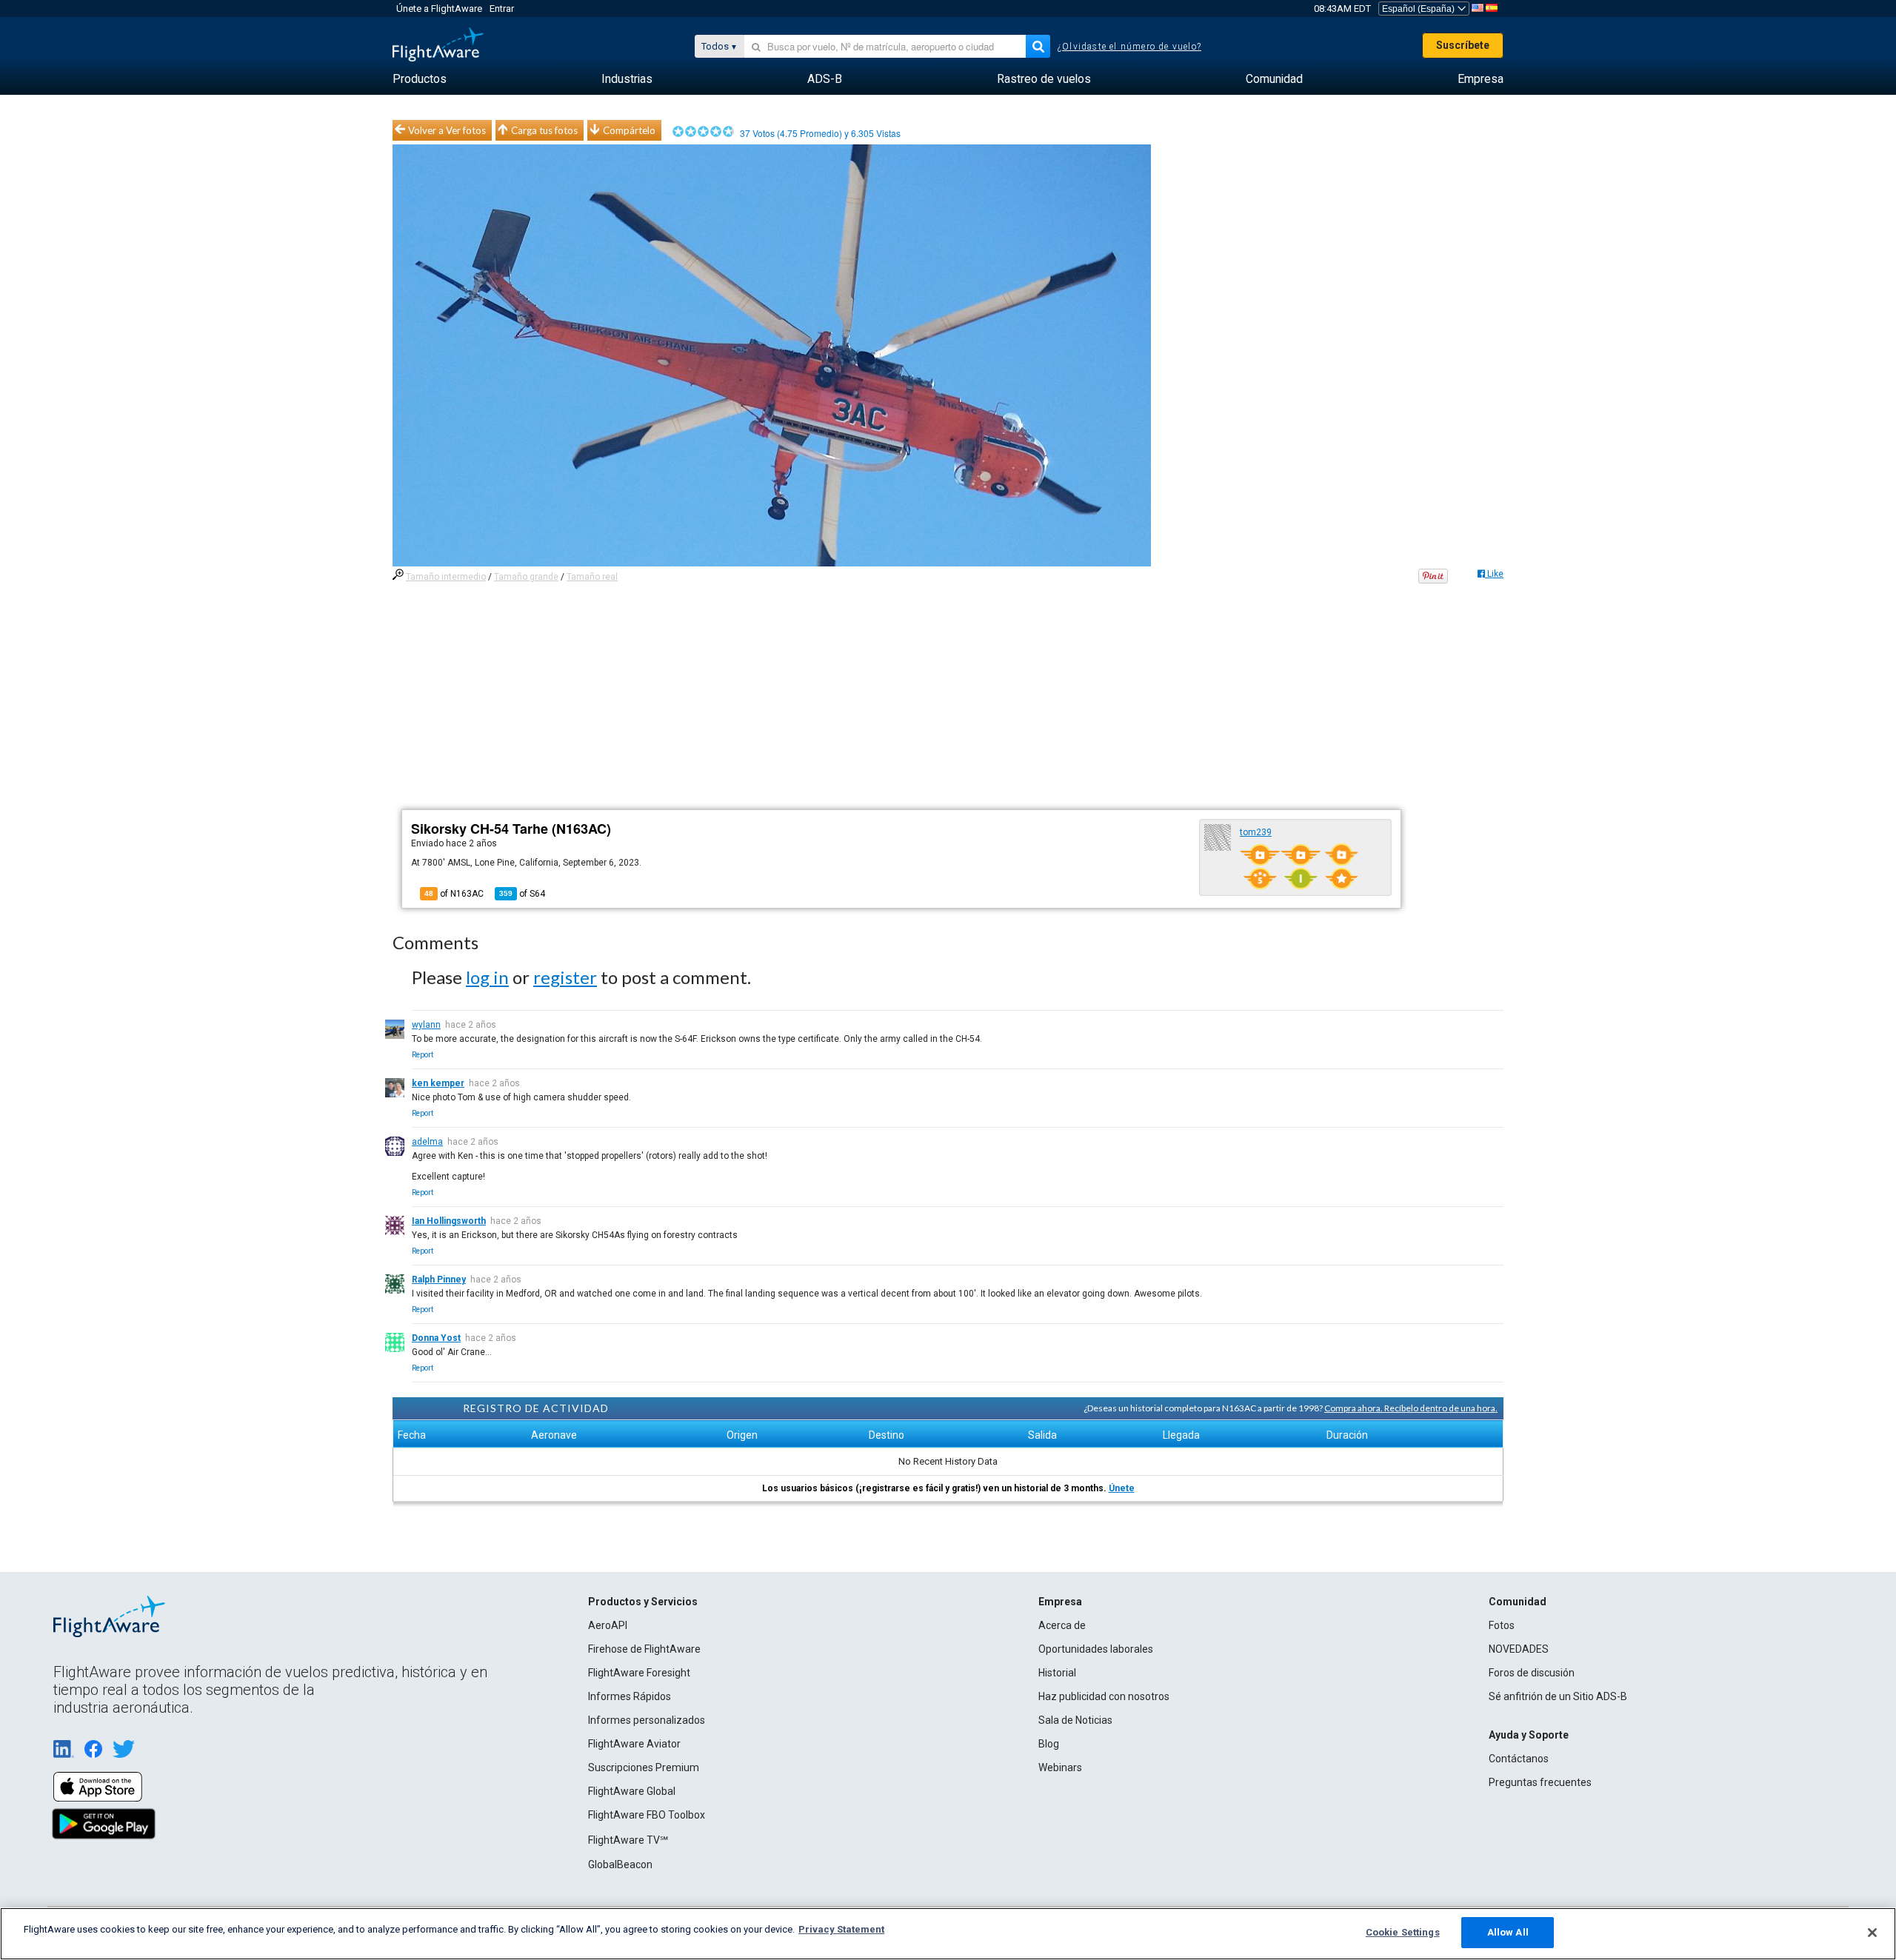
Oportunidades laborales (1096, 1649)
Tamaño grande (526, 577)
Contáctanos (1519, 1759)
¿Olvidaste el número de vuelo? (1129, 47)
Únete (1122, 1488)
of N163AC (454, 894)
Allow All (1508, 1932)
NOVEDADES (1519, 1649)
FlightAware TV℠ (628, 1840)
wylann (426, 1025)
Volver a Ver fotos (447, 130)
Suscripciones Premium (644, 1767)
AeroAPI (608, 1625)
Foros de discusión (1532, 1673)
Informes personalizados (647, 1720)
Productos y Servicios (643, 1602)
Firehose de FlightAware (644, 1649)
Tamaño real (592, 577)
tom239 (1256, 832)
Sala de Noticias (1075, 1720)
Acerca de (1062, 1625)
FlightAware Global (632, 1791)
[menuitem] (420, 79)
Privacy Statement (841, 1929)
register (565, 977)
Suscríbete (1463, 45)
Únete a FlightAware (439, 9)
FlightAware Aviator (634, 1744)
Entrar (502, 9)
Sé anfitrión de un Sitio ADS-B (1558, 1696)
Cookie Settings (1403, 1932)
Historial (1057, 1673)
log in (487, 977)
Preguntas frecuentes (1540, 1782)
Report (423, 1055)
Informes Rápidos (630, 1696)
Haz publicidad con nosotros (1104, 1696)
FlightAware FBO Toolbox (647, 1815)
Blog (1049, 1744)
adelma (427, 1142)
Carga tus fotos (544, 130)
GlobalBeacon (620, 1864)
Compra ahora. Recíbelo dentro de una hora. (1411, 1408)
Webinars (1060, 1767)
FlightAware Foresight (639, 1673)
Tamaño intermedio (446, 577)
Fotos (1502, 1625)
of (522, 894)
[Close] (1872, 1933)
